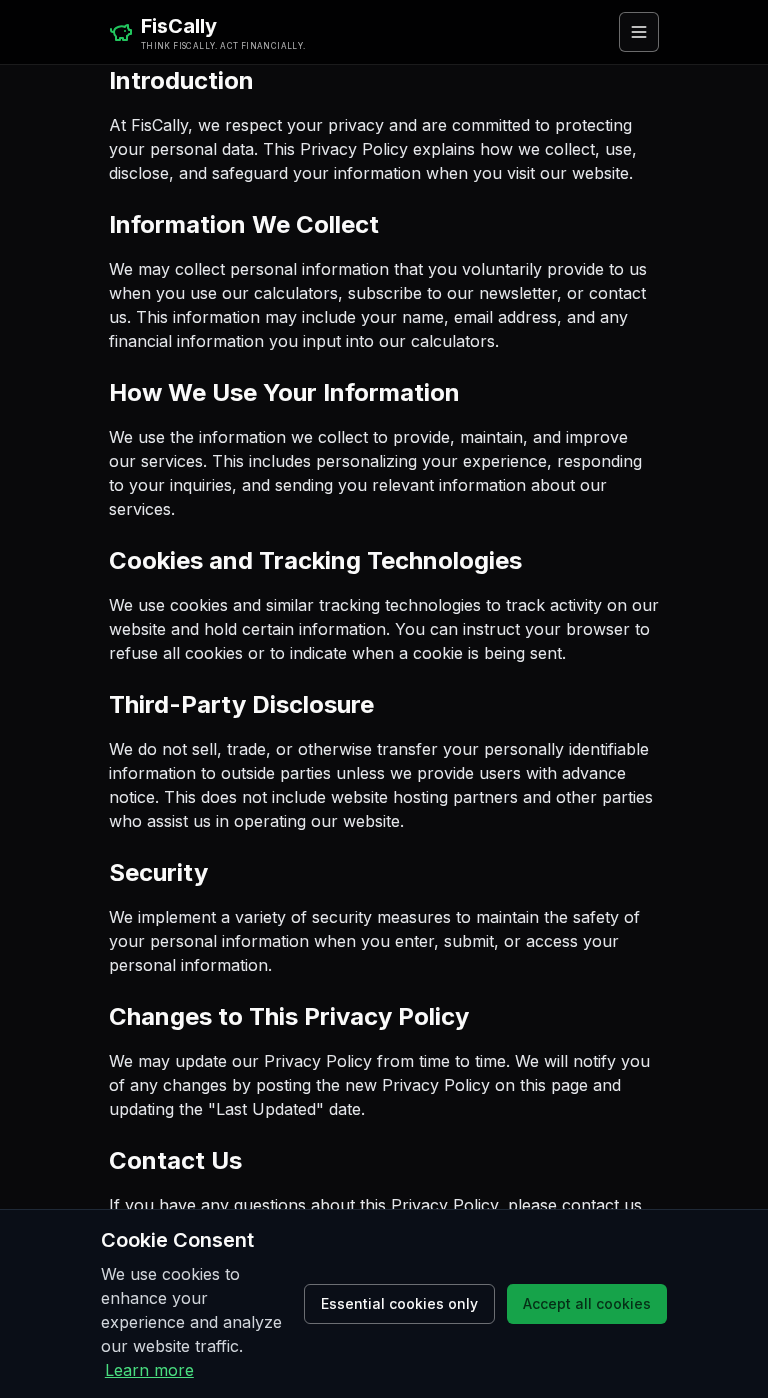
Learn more (149, 1370)
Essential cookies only (399, 1303)
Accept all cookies (587, 1303)
